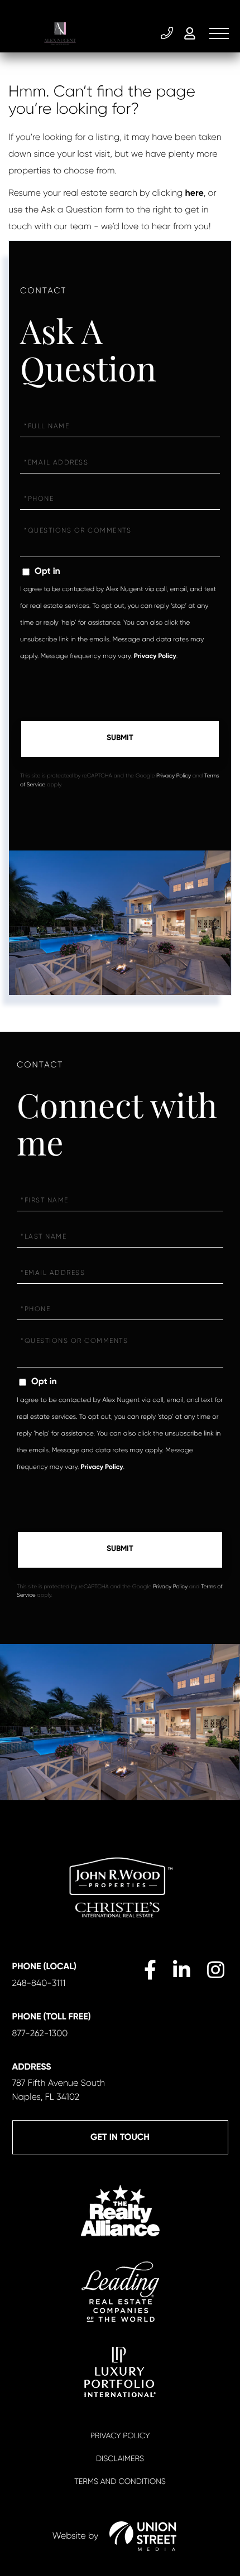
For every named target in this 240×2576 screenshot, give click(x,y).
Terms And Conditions (120, 2482)
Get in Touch (120, 2137)
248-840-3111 (168, 33)
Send (120, 739)
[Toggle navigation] (219, 33)
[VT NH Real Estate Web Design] (143, 2536)
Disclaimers (120, 2459)
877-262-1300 (40, 2033)
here (195, 193)
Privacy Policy (155, 656)
